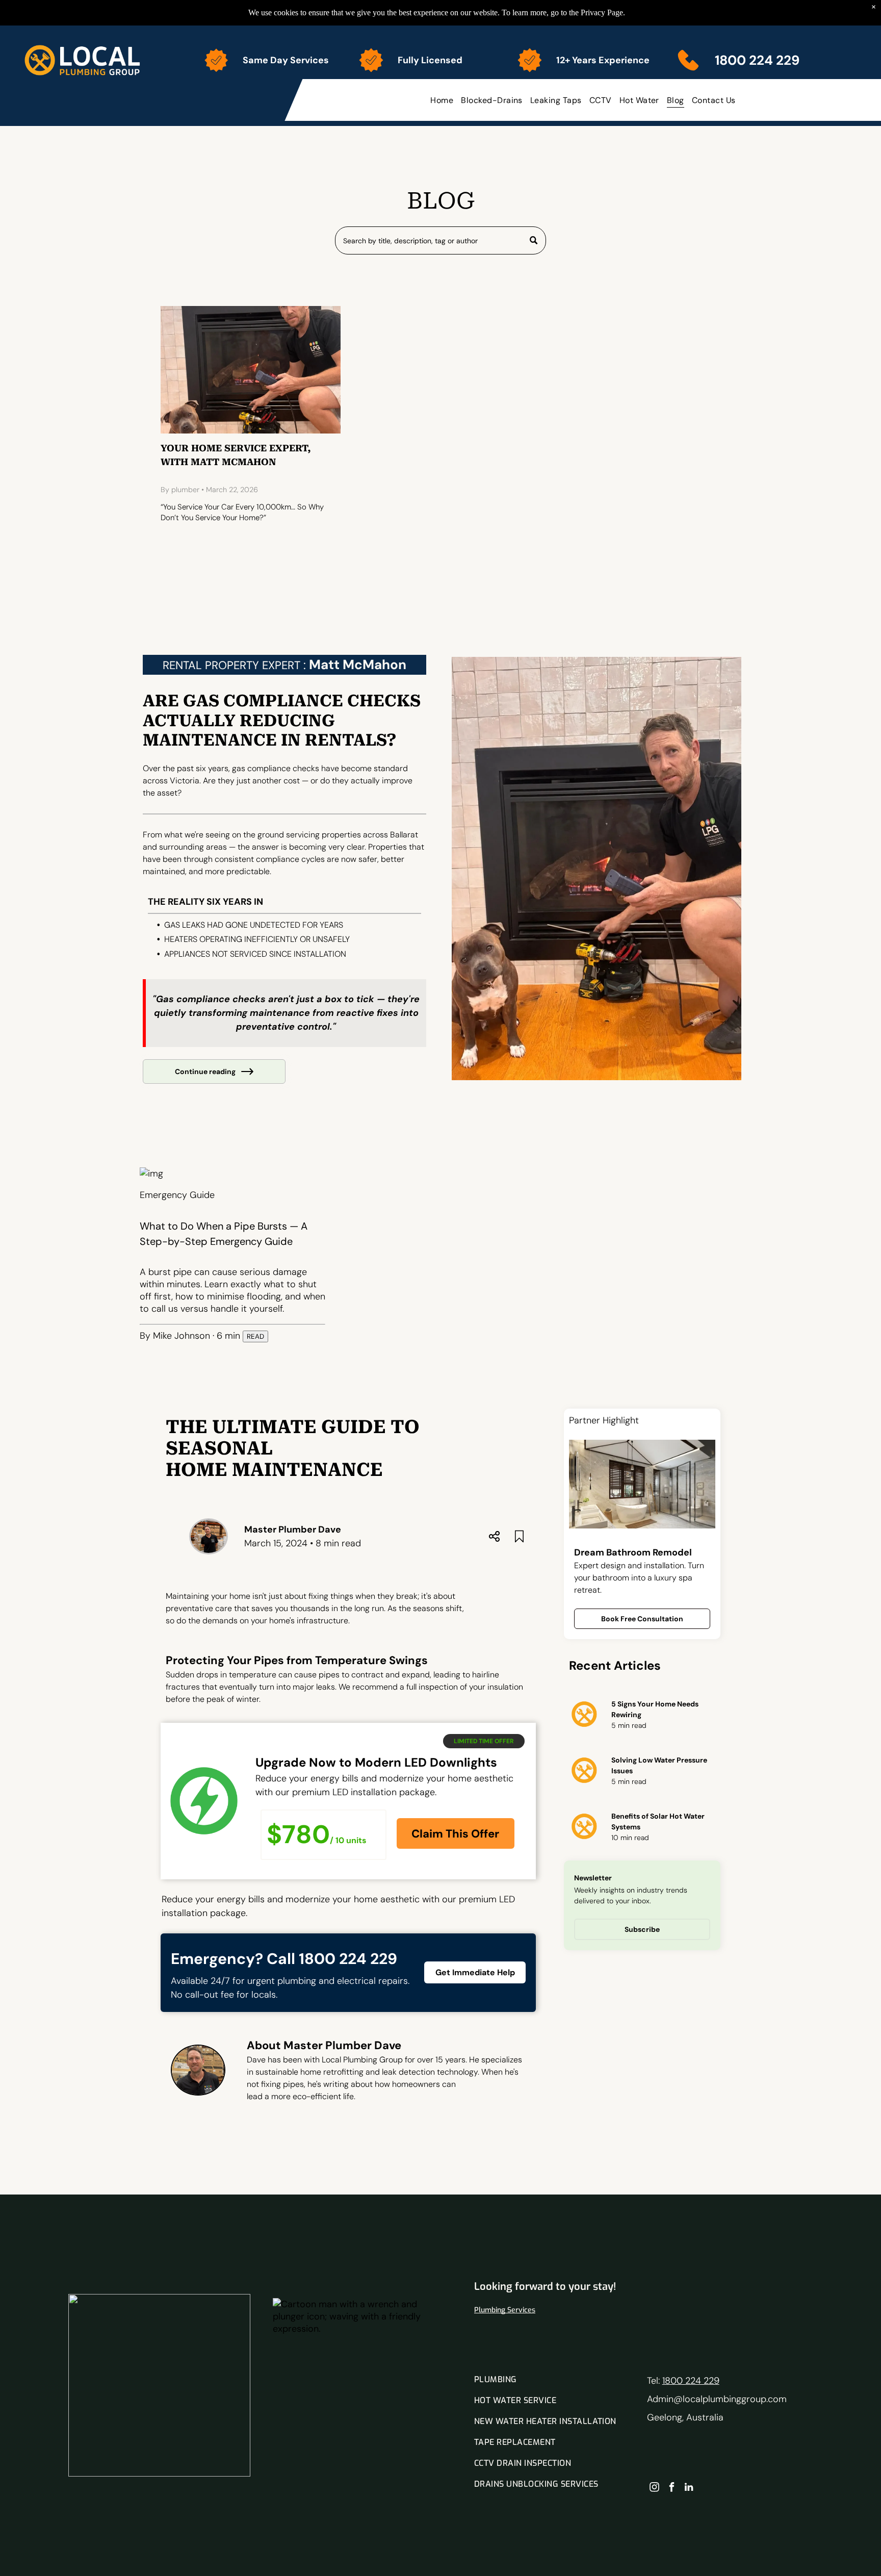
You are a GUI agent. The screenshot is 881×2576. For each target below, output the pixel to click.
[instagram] (654, 2488)
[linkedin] (689, 2488)
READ (255, 1336)
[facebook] (672, 2488)
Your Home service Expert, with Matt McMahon (236, 455)
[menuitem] (443, 100)
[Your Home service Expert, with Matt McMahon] (251, 370)
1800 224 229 (691, 2381)
